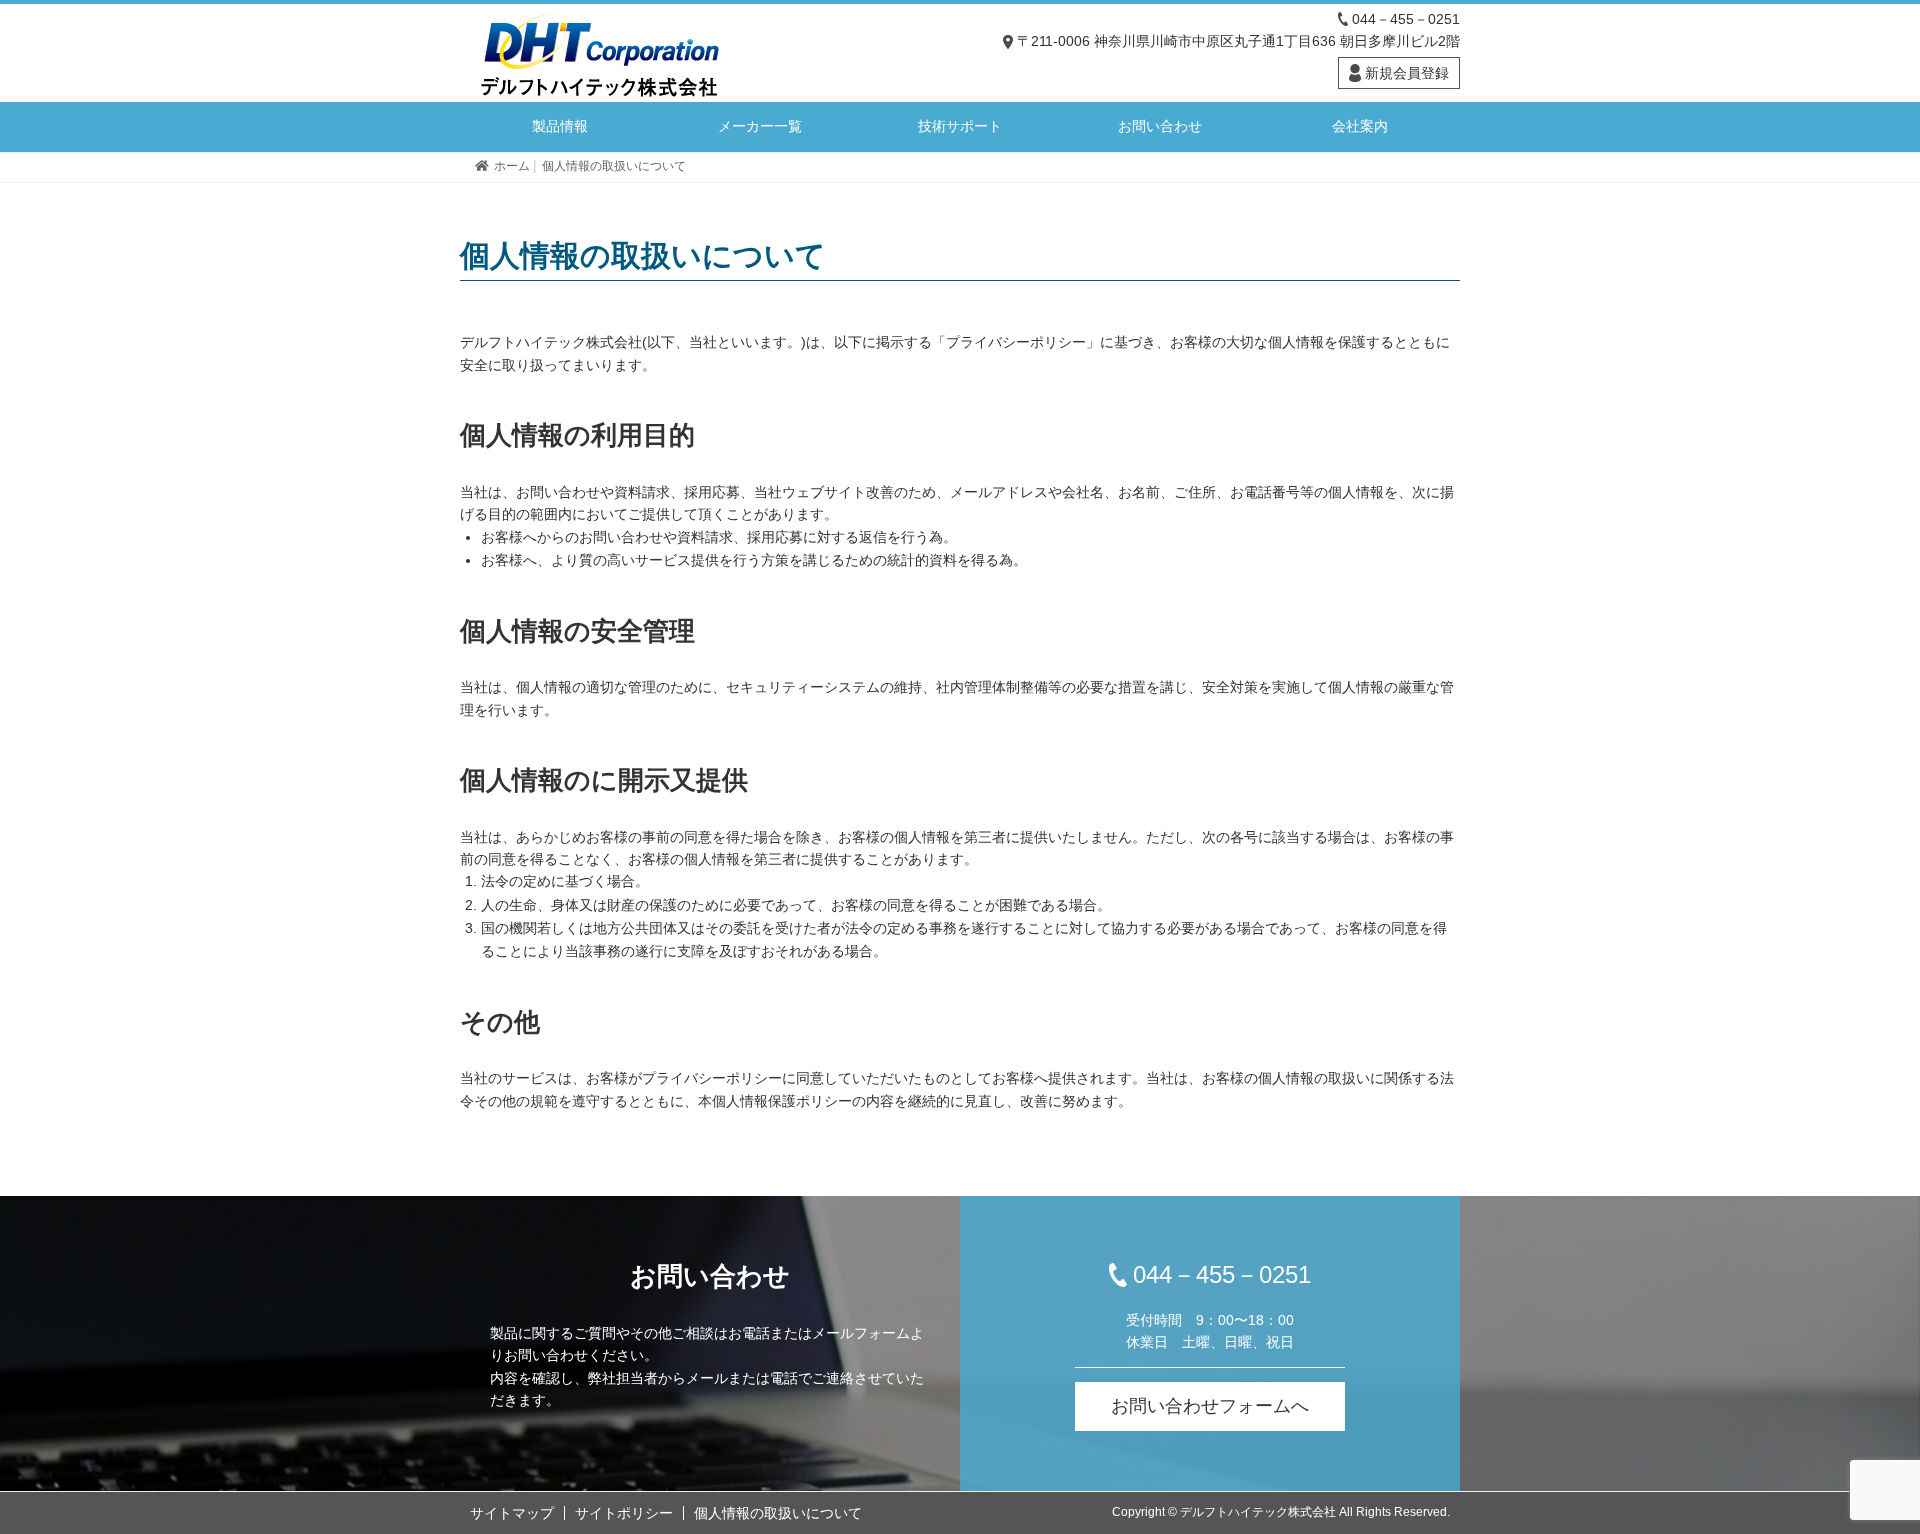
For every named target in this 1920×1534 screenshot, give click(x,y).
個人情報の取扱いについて (778, 1513)
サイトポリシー (624, 1513)
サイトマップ (512, 1513)
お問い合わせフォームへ (1210, 1406)
